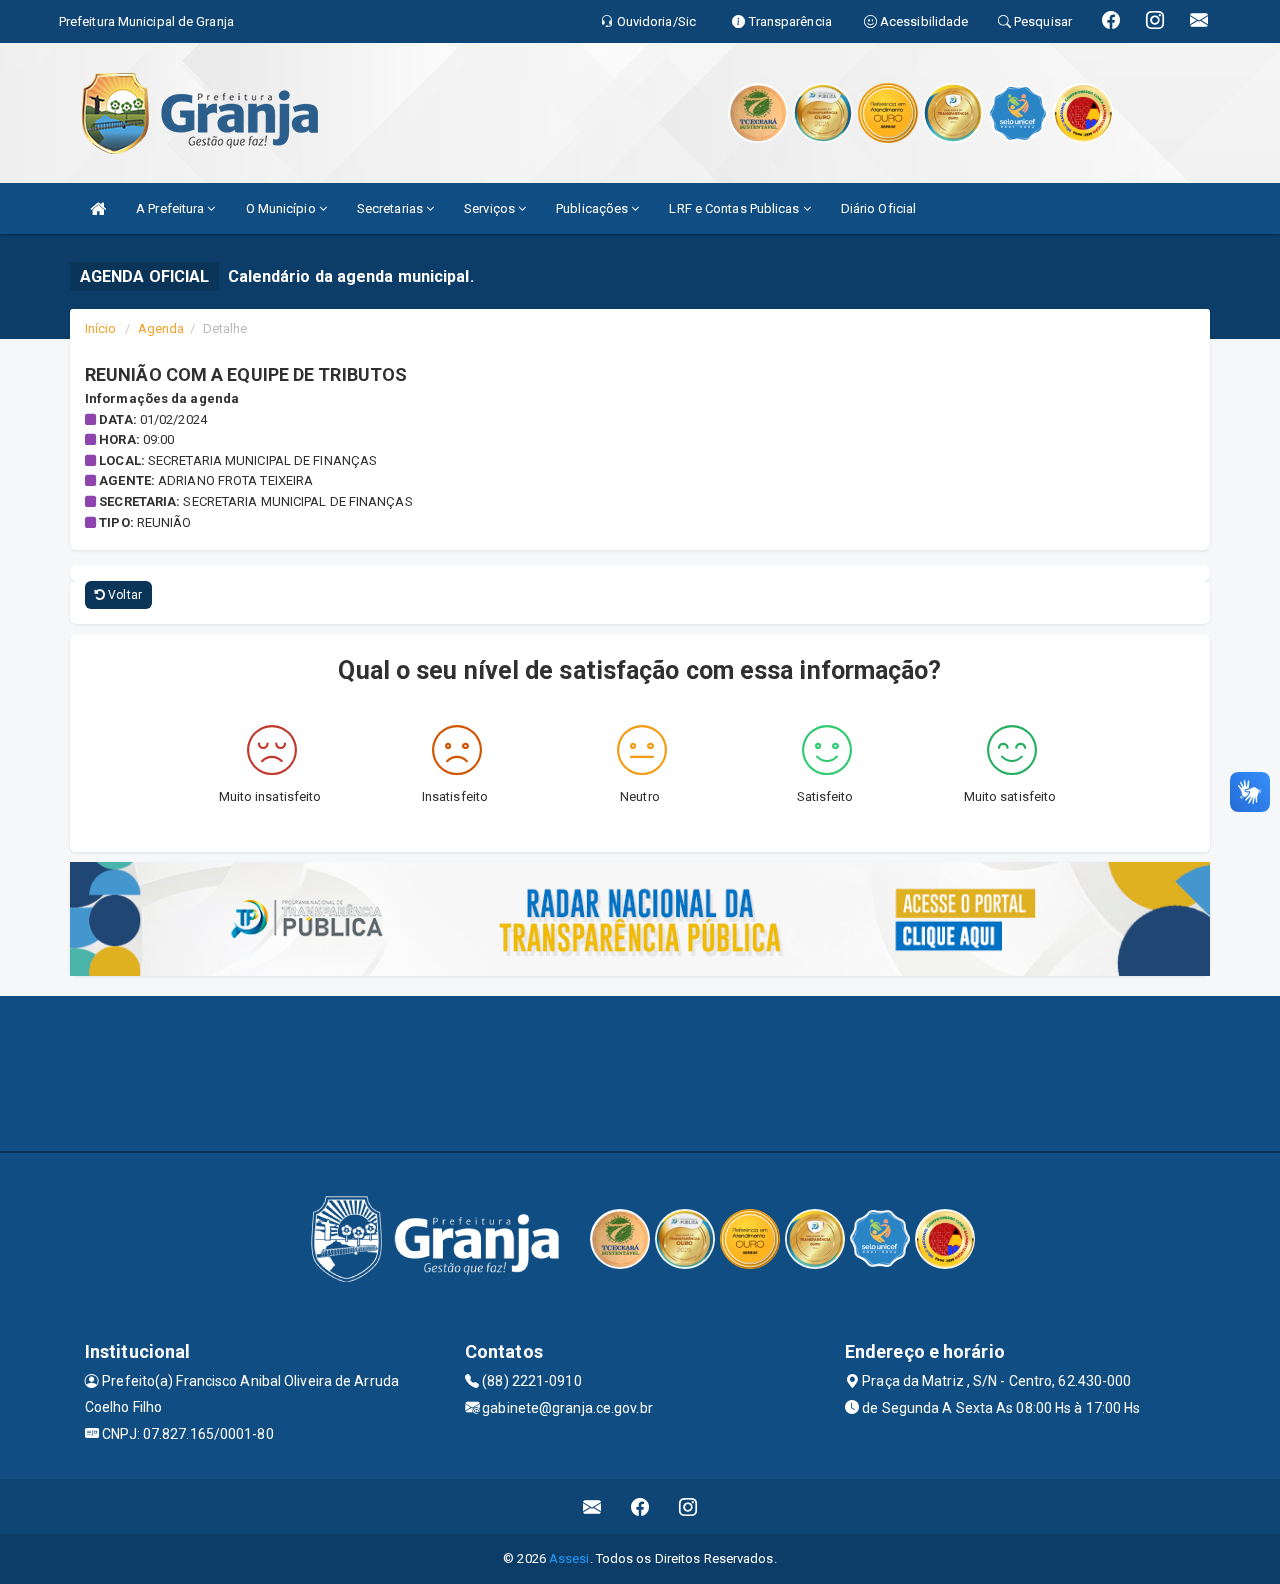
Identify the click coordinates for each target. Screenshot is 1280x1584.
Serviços (491, 208)
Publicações (593, 208)
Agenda (161, 328)
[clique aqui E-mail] (592, 1506)
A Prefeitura (171, 208)
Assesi (569, 1558)
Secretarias (391, 208)
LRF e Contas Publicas (735, 208)
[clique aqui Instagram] (688, 1506)
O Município (282, 208)
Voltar (123, 595)
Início (101, 328)
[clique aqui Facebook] (640, 1506)
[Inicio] (98, 208)
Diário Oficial (878, 208)
